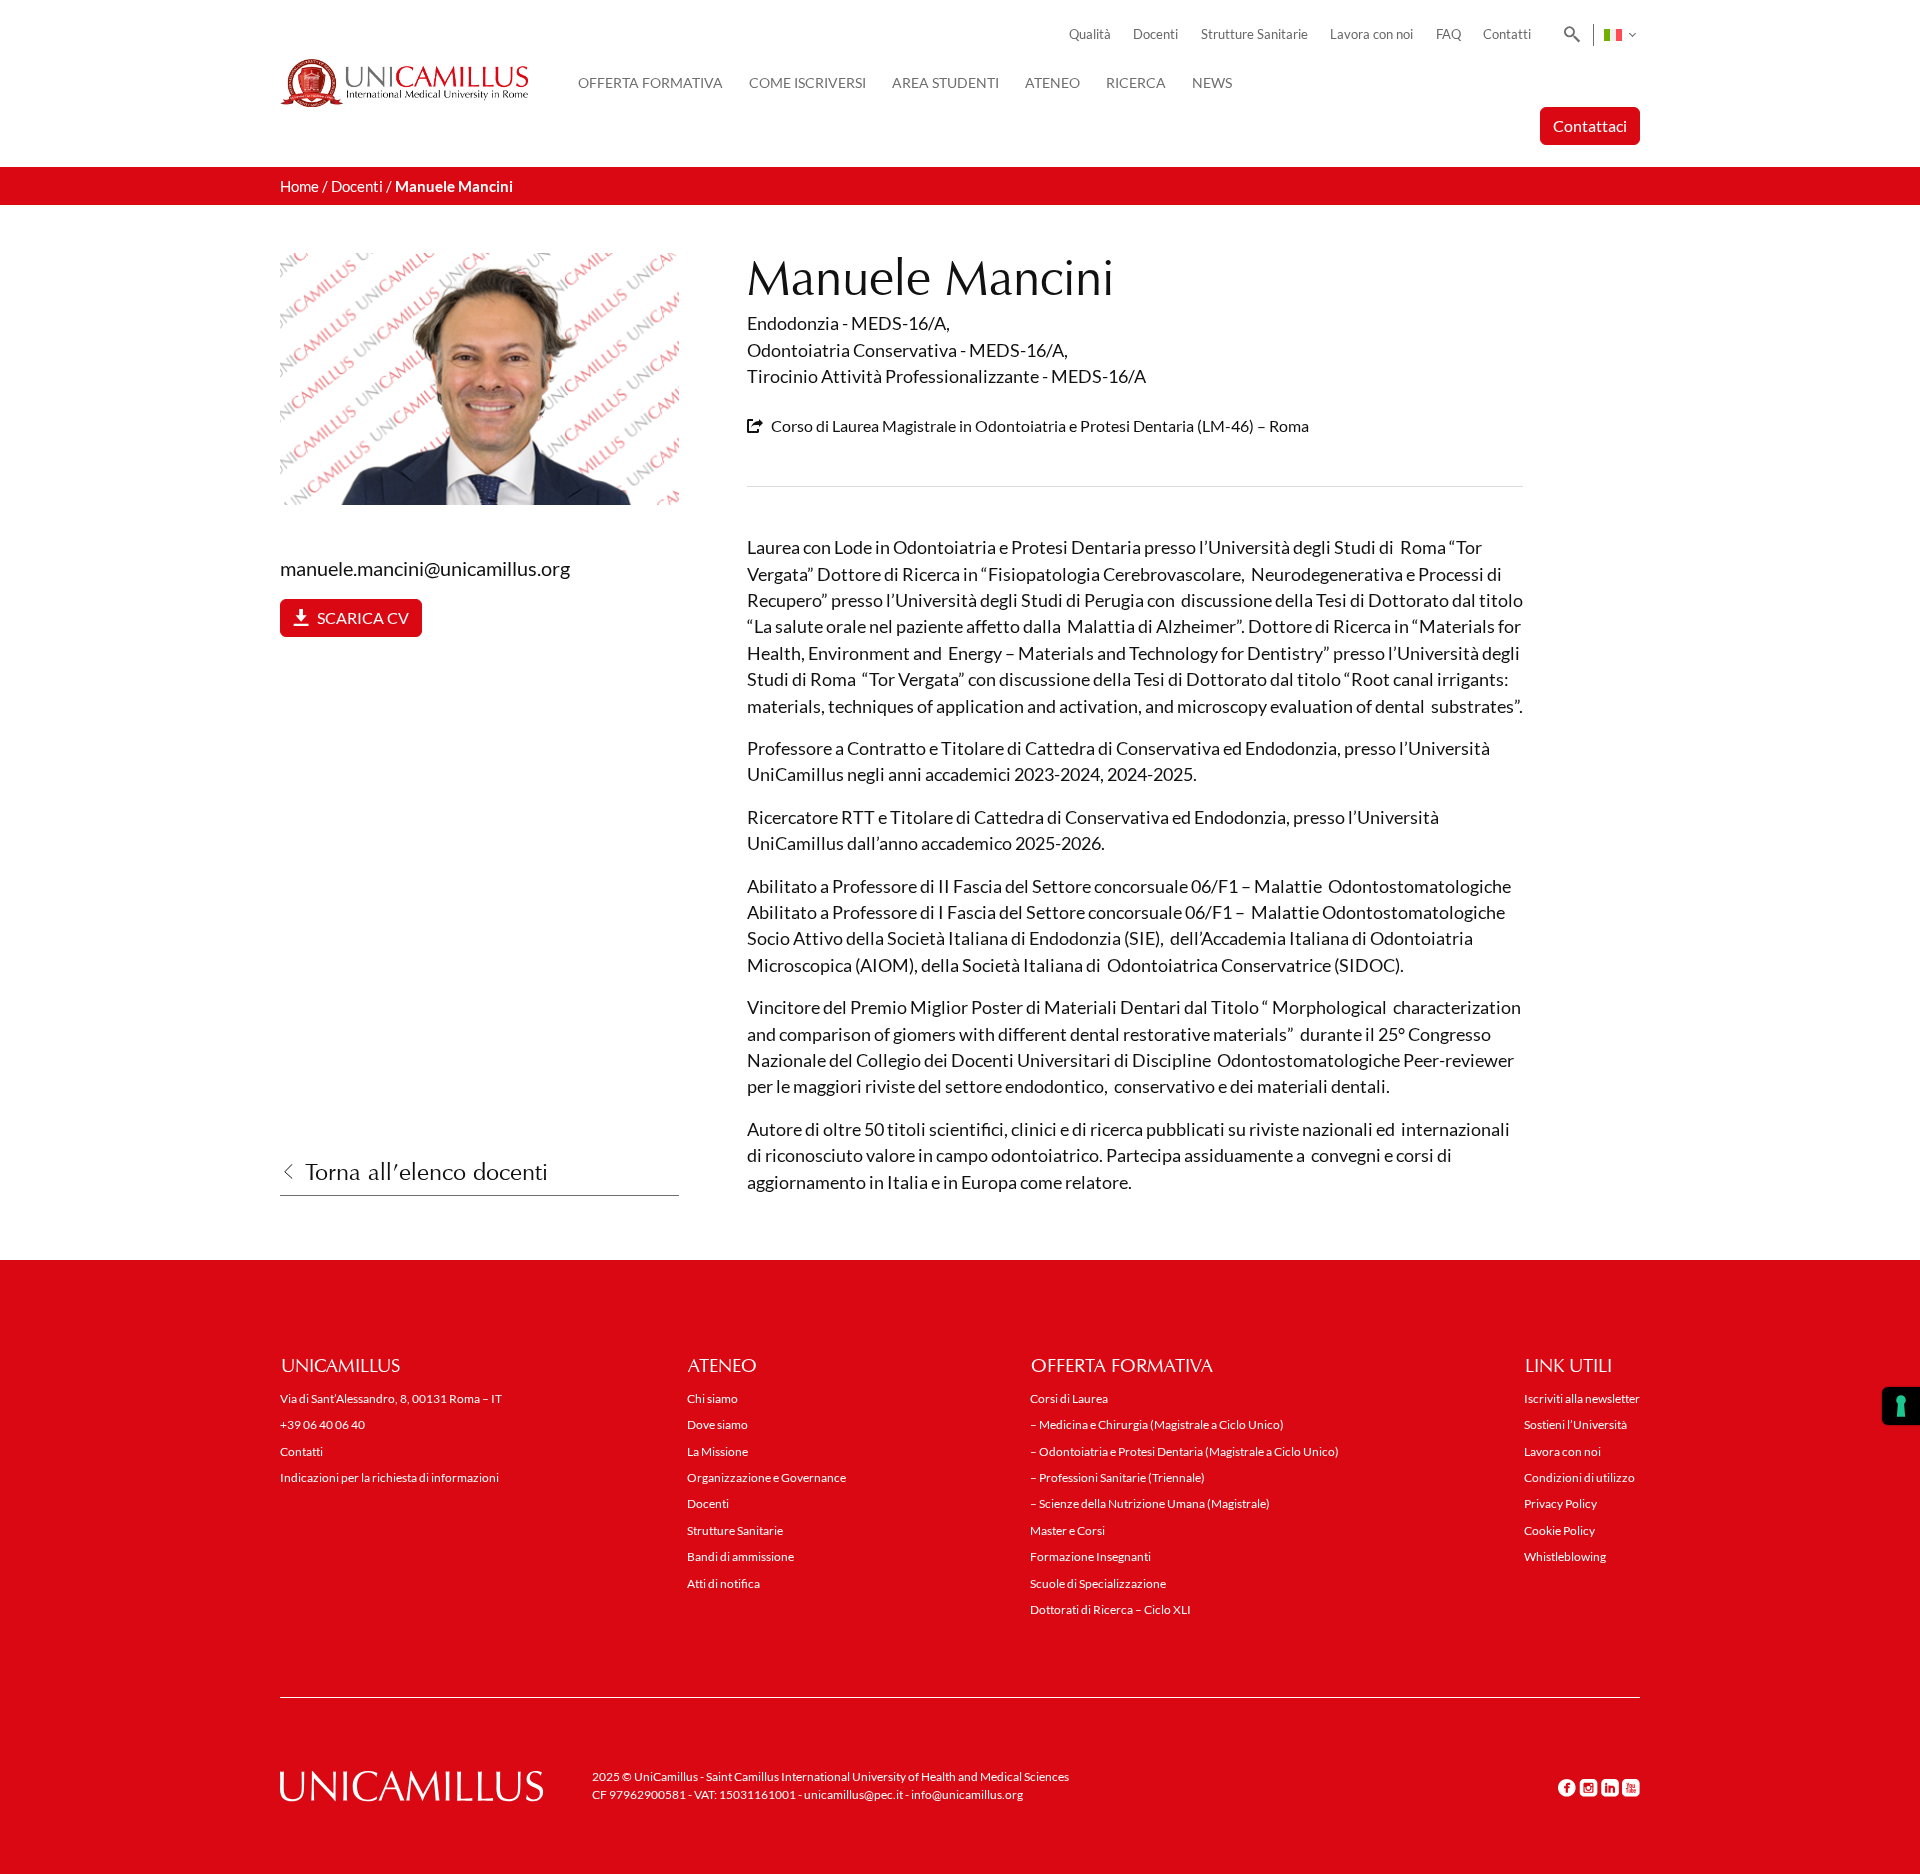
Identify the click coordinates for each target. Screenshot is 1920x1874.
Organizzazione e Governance (766, 1477)
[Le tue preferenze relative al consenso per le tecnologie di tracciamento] (1901, 1406)
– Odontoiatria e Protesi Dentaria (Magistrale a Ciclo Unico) (1184, 1451)
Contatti (1507, 34)
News (1212, 82)
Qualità (1090, 34)
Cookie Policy (1559, 1530)
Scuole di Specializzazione (1098, 1583)
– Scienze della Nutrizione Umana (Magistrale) (1150, 1503)
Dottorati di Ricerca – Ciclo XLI (1110, 1609)
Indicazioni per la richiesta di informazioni (389, 1477)
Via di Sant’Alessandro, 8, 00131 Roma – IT (391, 1398)
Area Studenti (945, 82)
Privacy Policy (1560, 1503)
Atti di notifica (723, 1583)
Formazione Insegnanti (1090, 1556)
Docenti (1155, 34)
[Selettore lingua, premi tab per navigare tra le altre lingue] (1619, 35)
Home (299, 186)
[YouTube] (1631, 1787)
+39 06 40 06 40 (322, 1424)
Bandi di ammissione (740, 1556)
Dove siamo (717, 1424)
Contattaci (1590, 125)
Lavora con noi (1371, 34)
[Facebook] (1567, 1787)
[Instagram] (1588, 1787)
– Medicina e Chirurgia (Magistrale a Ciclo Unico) (1157, 1424)
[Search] (1568, 35)
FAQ (1448, 34)
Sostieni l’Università (1575, 1424)
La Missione (717, 1451)
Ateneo (1052, 82)
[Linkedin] (1610, 1787)
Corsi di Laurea (1069, 1398)
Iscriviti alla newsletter (1582, 1398)
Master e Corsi (1067, 1530)
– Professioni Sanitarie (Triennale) (1117, 1477)
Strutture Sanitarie (1254, 34)
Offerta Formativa (650, 82)
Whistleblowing (1565, 1556)
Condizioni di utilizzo (1579, 1477)
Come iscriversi (807, 82)
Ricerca (1136, 82)
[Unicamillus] (404, 83)
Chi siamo (712, 1398)
